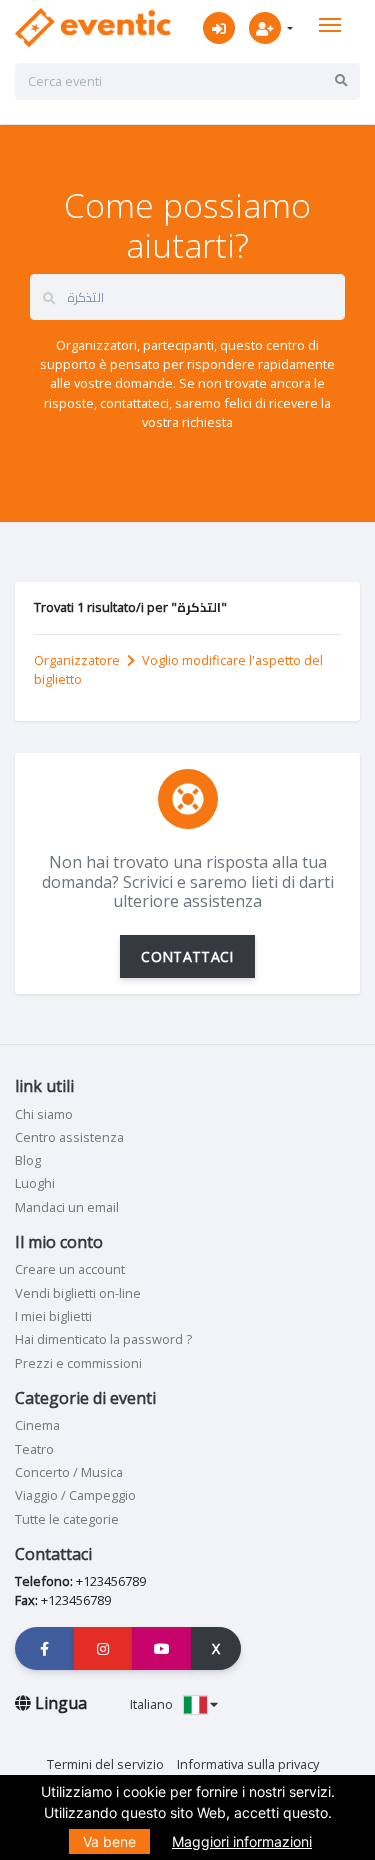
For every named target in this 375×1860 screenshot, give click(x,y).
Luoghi (35, 1183)
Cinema (37, 1425)
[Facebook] (45, 1648)
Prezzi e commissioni (78, 1363)
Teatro (34, 1449)
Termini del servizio (105, 1764)
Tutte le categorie (67, 1519)
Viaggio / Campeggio (75, 1495)
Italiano (153, 1704)
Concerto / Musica (69, 1472)
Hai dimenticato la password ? (103, 1339)
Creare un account (70, 1269)
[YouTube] (162, 1648)
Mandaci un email (67, 1207)
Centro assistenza (69, 1137)
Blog (28, 1160)
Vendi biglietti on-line (78, 1293)
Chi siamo (44, 1114)
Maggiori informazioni (242, 1841)
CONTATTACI (187, 956)
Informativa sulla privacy (248, 1764)
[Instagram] (104, 1648)
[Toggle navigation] (330, 25)
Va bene (109, 1841)
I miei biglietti (53, 1316)
